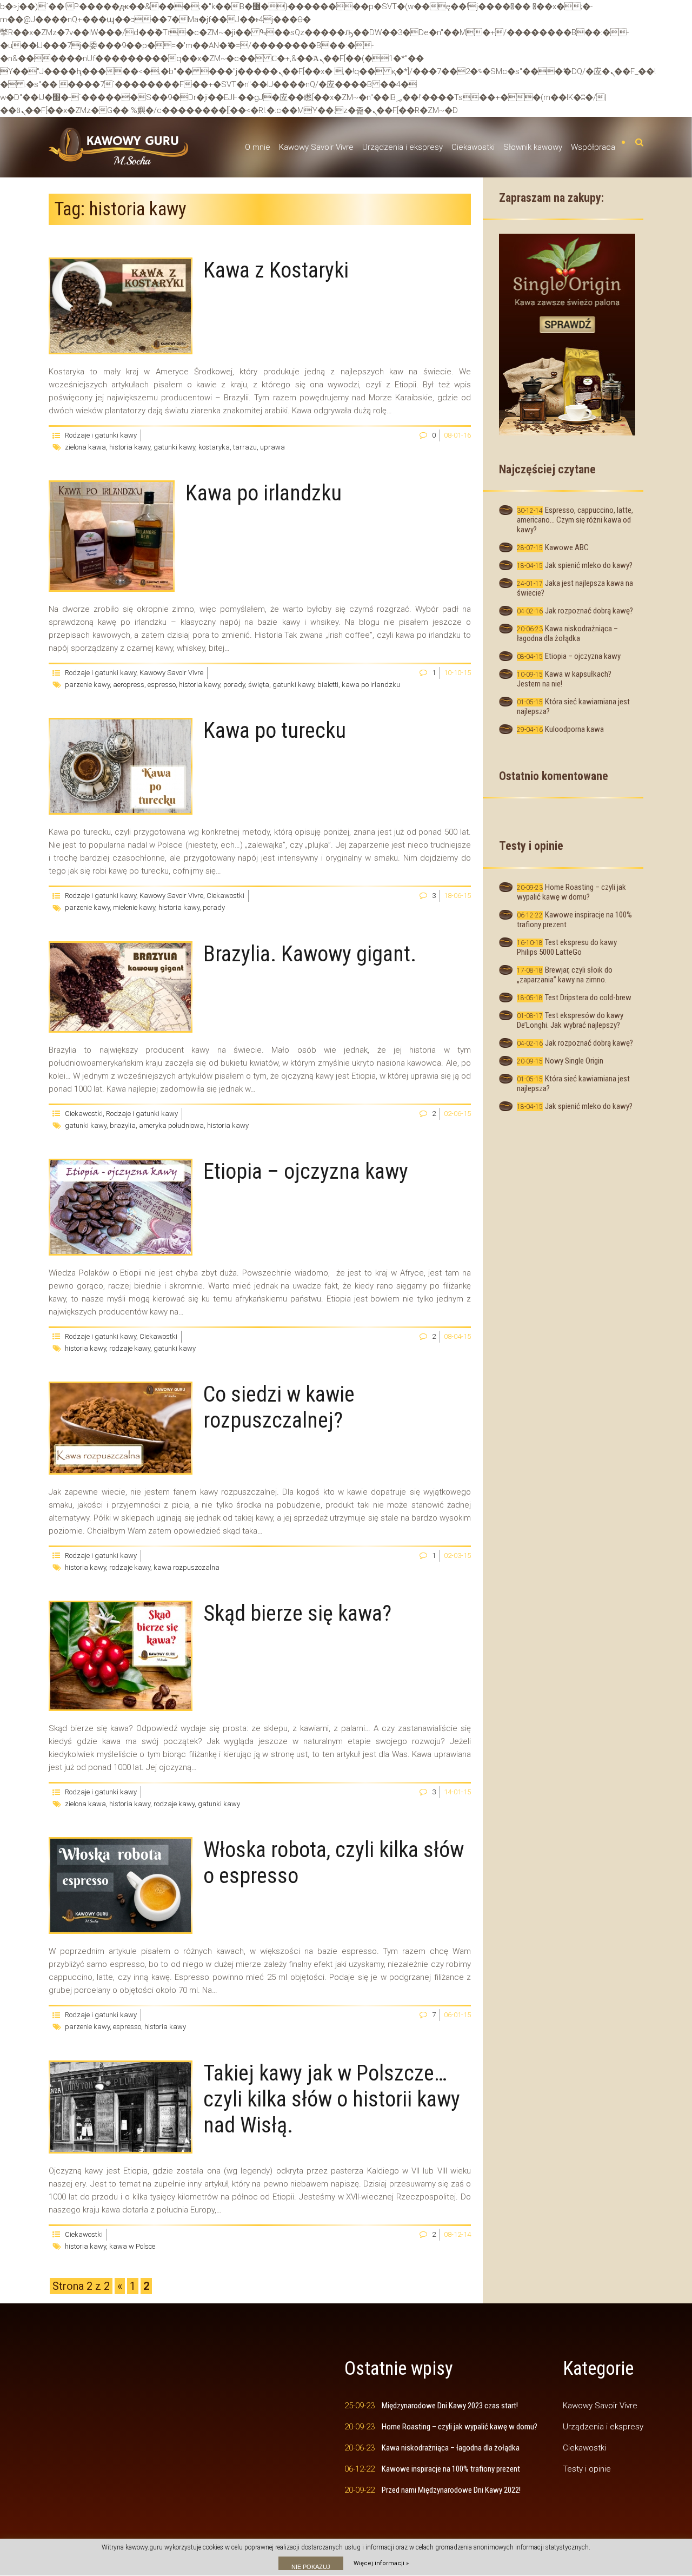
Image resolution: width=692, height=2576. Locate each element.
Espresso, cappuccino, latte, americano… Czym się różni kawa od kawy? (575, 520)
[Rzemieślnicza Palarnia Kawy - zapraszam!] (567, 334)
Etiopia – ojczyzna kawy (306, 1171)
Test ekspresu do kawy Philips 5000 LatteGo (567, 947)
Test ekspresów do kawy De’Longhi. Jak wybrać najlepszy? (570, 1020)
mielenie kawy (134, 907)
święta (259, 685)
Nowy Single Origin (574, 1061)
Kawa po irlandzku (264, 493)
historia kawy (130, 447)
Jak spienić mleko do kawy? (589, 565)
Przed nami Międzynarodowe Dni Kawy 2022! (451, 2490)
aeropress (129, 685)
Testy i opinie (587, 2469)
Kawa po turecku (275, 731)
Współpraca (593, 147)
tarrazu (245, 447)
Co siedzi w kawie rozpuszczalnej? (279, 1407)
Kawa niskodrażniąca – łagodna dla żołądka (567, 633)
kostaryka (214, 447)
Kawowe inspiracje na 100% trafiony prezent (451, 2469)
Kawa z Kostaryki (276, 270)
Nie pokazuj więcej (311, 2567)
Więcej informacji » (381, 2563)
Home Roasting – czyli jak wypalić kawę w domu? (571, 892)
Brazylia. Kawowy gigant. (310, 954)
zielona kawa (85, 447)
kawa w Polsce (132, 2246)
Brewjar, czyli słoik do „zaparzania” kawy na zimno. (565, 975)
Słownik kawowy (533, 147)
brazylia (123, 1125)
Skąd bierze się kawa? (297, 1613)
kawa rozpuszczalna (187, 1567)
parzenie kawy (87, 685)
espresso (162, 685)
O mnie (258, 147)
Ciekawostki (473, 147)
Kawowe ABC (567, 547)
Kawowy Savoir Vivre (316, 147)
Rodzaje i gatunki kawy (101, 435)
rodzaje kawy (130, 1348)
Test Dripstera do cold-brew (588, 998)
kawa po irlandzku (371, 685)
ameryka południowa (171, 1125)
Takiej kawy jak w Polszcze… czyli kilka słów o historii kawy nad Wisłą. (332, 2099)
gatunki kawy (174, 447)
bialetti (328, 685)
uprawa (272, 447)
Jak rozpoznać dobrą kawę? (589, 611)
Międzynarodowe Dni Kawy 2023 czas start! (450, 2406)
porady (234, 685)
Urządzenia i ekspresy (402, 147)
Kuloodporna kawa (574, 729)
